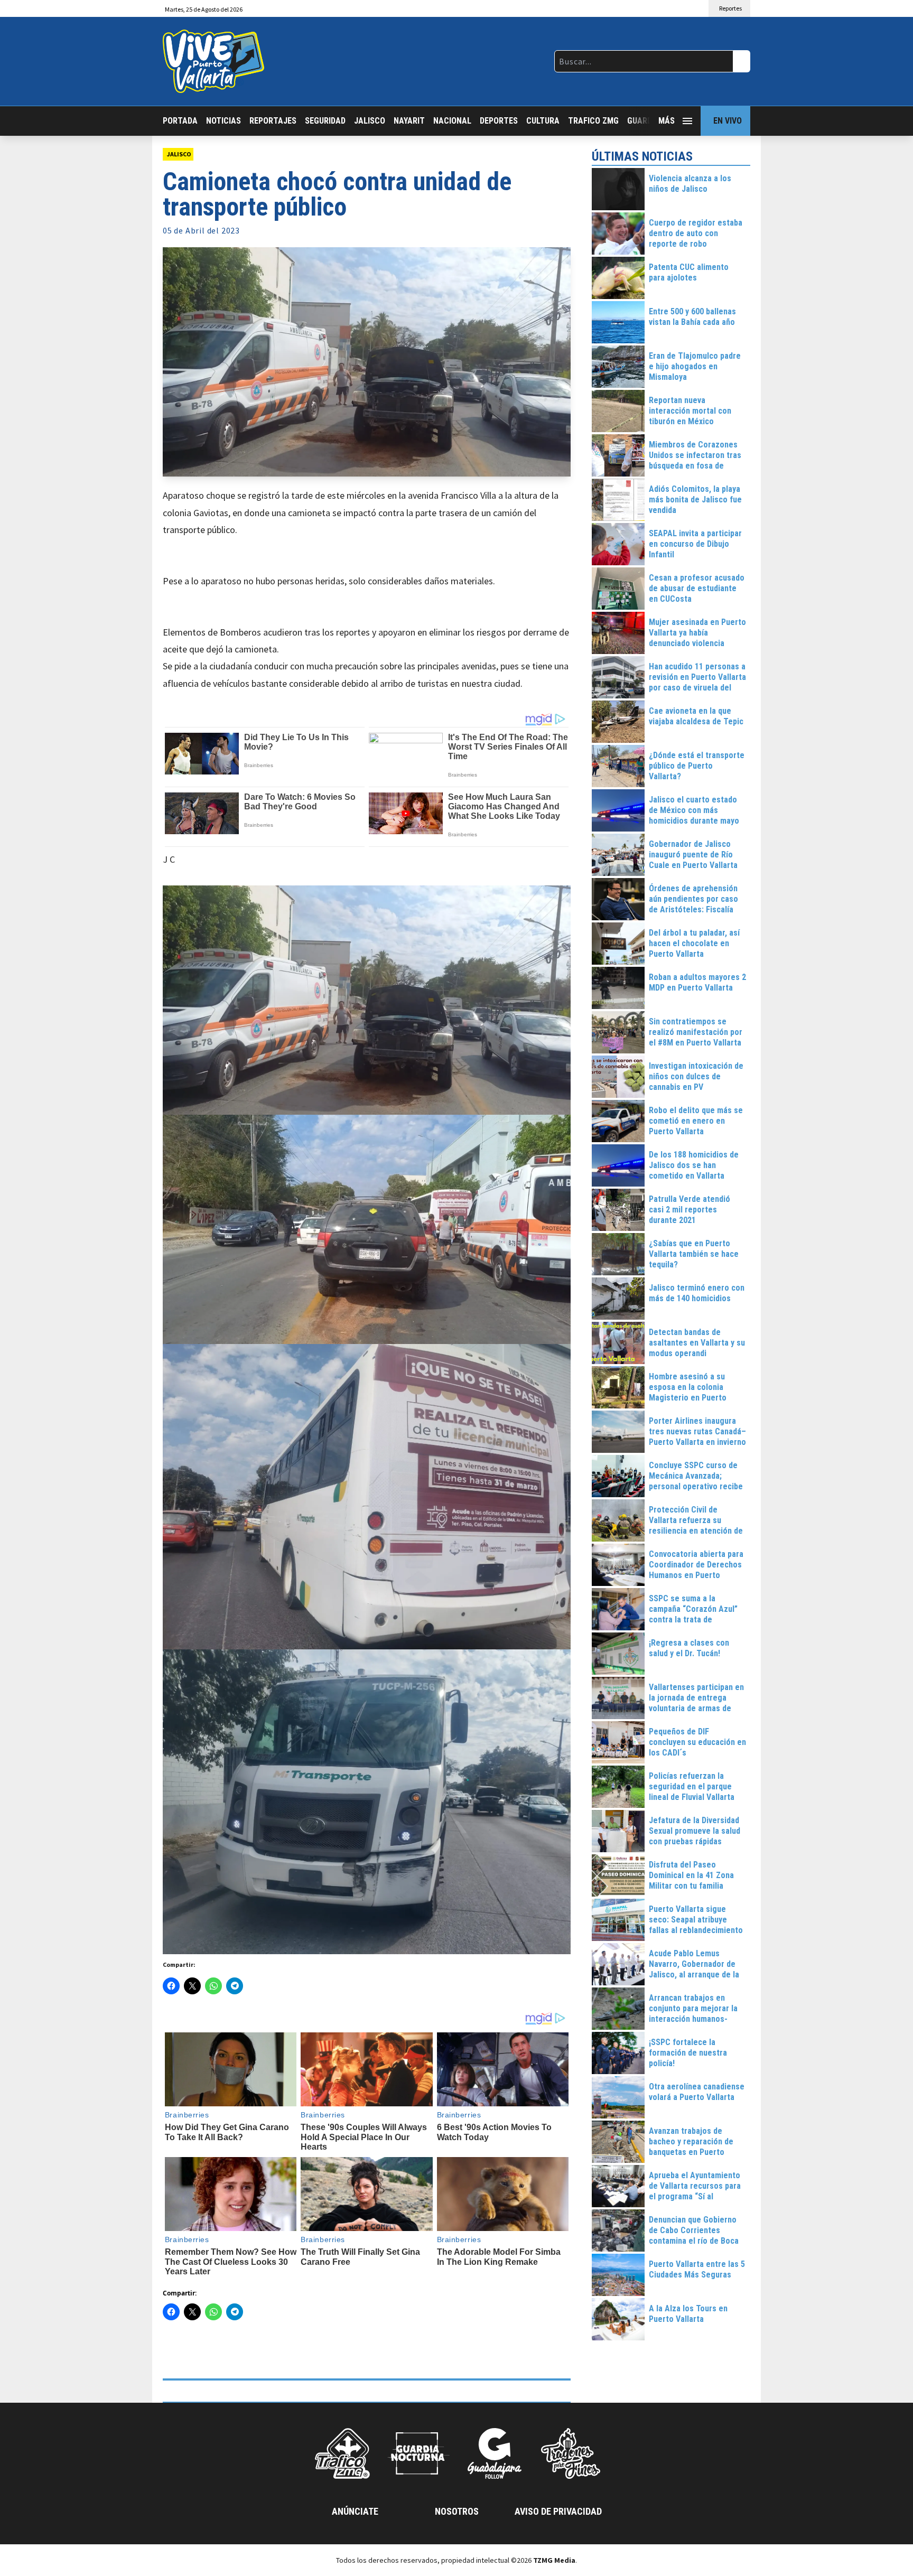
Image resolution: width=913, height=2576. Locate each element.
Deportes (499, 121)
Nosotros (457, 2511)
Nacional (452, 121)
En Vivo (728, 121)
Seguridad (325, 121)
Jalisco (370, 121)
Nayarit (409, 121)
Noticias (223, 121)
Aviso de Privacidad (558, 2511)
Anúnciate (355, 2511)
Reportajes (273, 121)
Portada (180, 121)
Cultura (543, 121)
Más (667, 121)
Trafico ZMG (593, 121)
